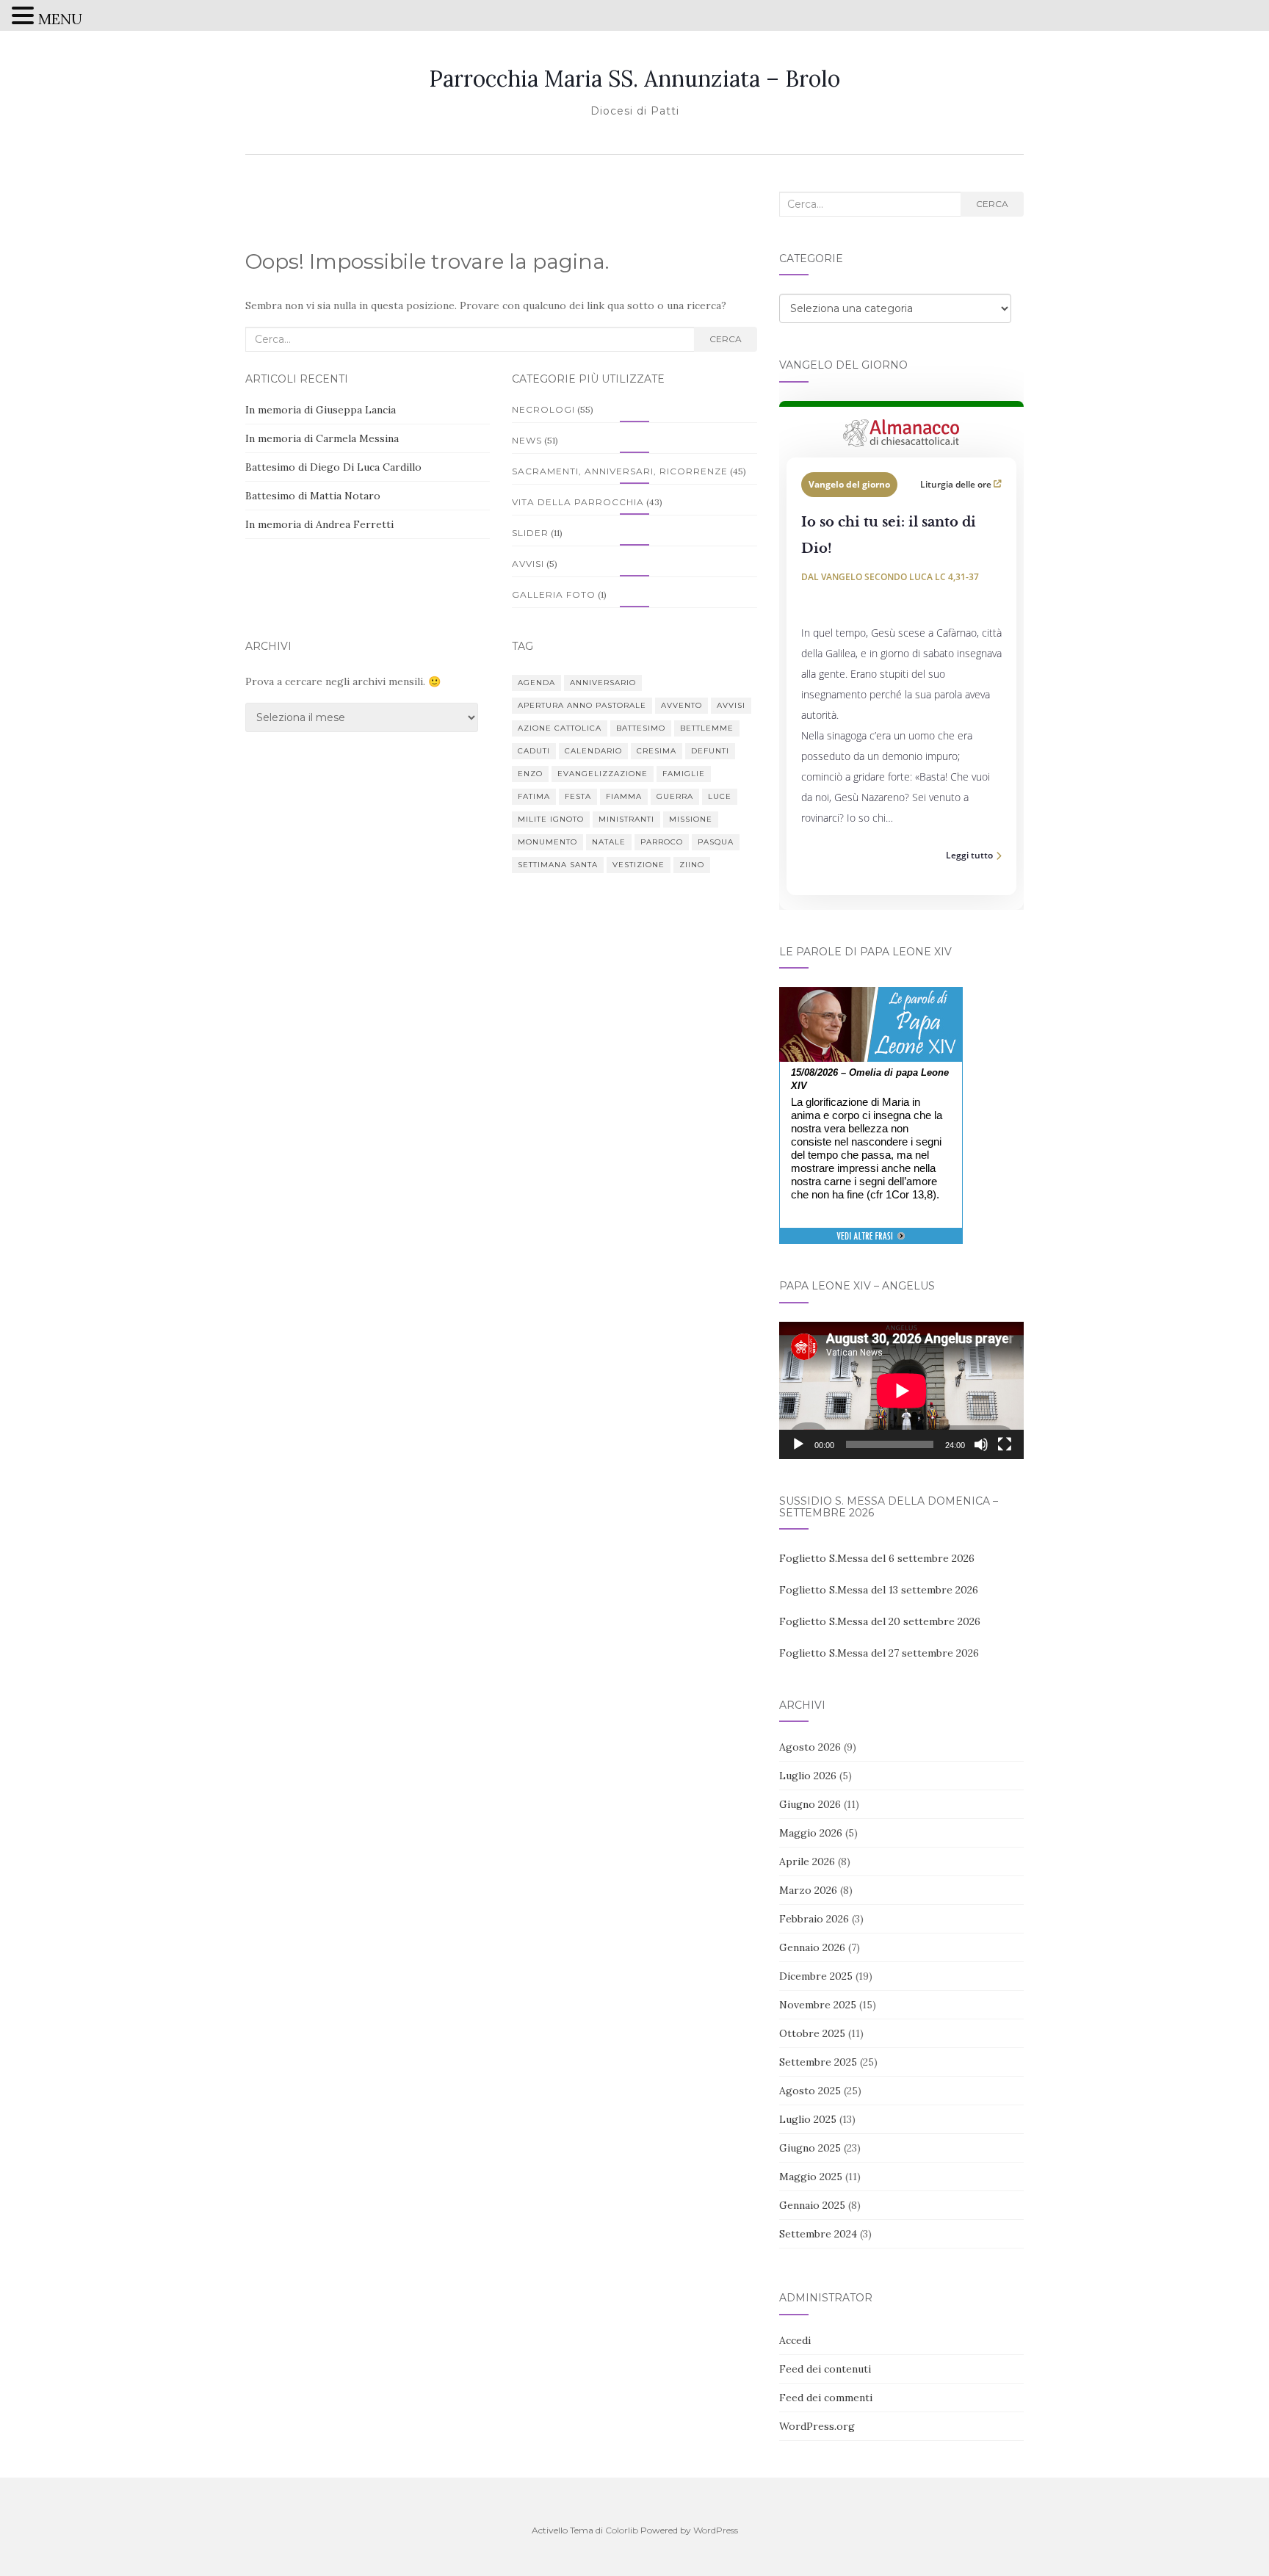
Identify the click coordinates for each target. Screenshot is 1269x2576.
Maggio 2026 (811, 1833)
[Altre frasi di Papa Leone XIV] (871, 1244)
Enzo (530, 774)
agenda (536, 683)
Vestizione (639, 865)
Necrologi (543, 409)
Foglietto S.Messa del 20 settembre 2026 (880, 1621)
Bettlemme (707, 728)
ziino (692, 865)
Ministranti (626, 819)
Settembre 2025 (818, 2062)
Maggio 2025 (811, 2177)
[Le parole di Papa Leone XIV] (871, 997)
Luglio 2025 (808, 2119)
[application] (901, 1390)
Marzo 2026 (808, 1890)
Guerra (675, 796)
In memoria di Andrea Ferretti (319, 524)
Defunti (710, 751)
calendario (593, 751)
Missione (691, 819)
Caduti (534, 751)
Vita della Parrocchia (578, 502)
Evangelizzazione (603, 774)
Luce (720, 796)
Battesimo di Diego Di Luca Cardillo (333, 467)
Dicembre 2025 (816, 1976)
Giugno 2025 (810, 2148)
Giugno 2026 (810, 1804)
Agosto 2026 (810, 1747)
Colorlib (622, 2530)
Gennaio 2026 (812, 1947)
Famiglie (684, 774)
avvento (681, 705)
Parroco (662, 842)
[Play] (798, 1444)
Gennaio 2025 (812, 2205)
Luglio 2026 (808, 1776)
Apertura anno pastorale (582, 705)
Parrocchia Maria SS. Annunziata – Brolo (634, 79)
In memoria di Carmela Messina (322, 438)
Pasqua (716, 842)
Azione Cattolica (560, 728)
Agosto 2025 (810, 2091)
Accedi (795, 2340)
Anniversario (603, 683)
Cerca (726, 339)
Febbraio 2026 (814, 1919)
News (527, 440)
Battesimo (641, 728)
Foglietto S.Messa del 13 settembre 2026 (879, 1590)
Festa (578, 796)
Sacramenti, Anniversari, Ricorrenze (620, 471)
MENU (60, 19)
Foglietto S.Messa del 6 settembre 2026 (877, 1558)
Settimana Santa (558, 865)
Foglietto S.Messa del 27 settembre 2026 (879, 1653)
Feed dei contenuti (825, 2369)
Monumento (547, 842)
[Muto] (981, 1444)
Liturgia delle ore (957, 484)
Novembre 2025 (818, 2005)
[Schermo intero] (1005, 1444)
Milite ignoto (551, 819)
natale (609, 842)
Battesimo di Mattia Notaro (313, 496)
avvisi (731, 705)
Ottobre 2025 (812, 2033)
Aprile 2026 (807, 1862)
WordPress (716, 2530)
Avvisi (528, 564)
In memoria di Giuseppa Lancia (321, 410)
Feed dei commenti (826, 2398)
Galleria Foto (554, 594)
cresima (657, 751)
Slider (530, 533)
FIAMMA (624, 796)
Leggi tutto (969, 855)
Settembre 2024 (818, 2234)
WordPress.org (817, 2426)
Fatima (534, 796)
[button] (25, 17)
